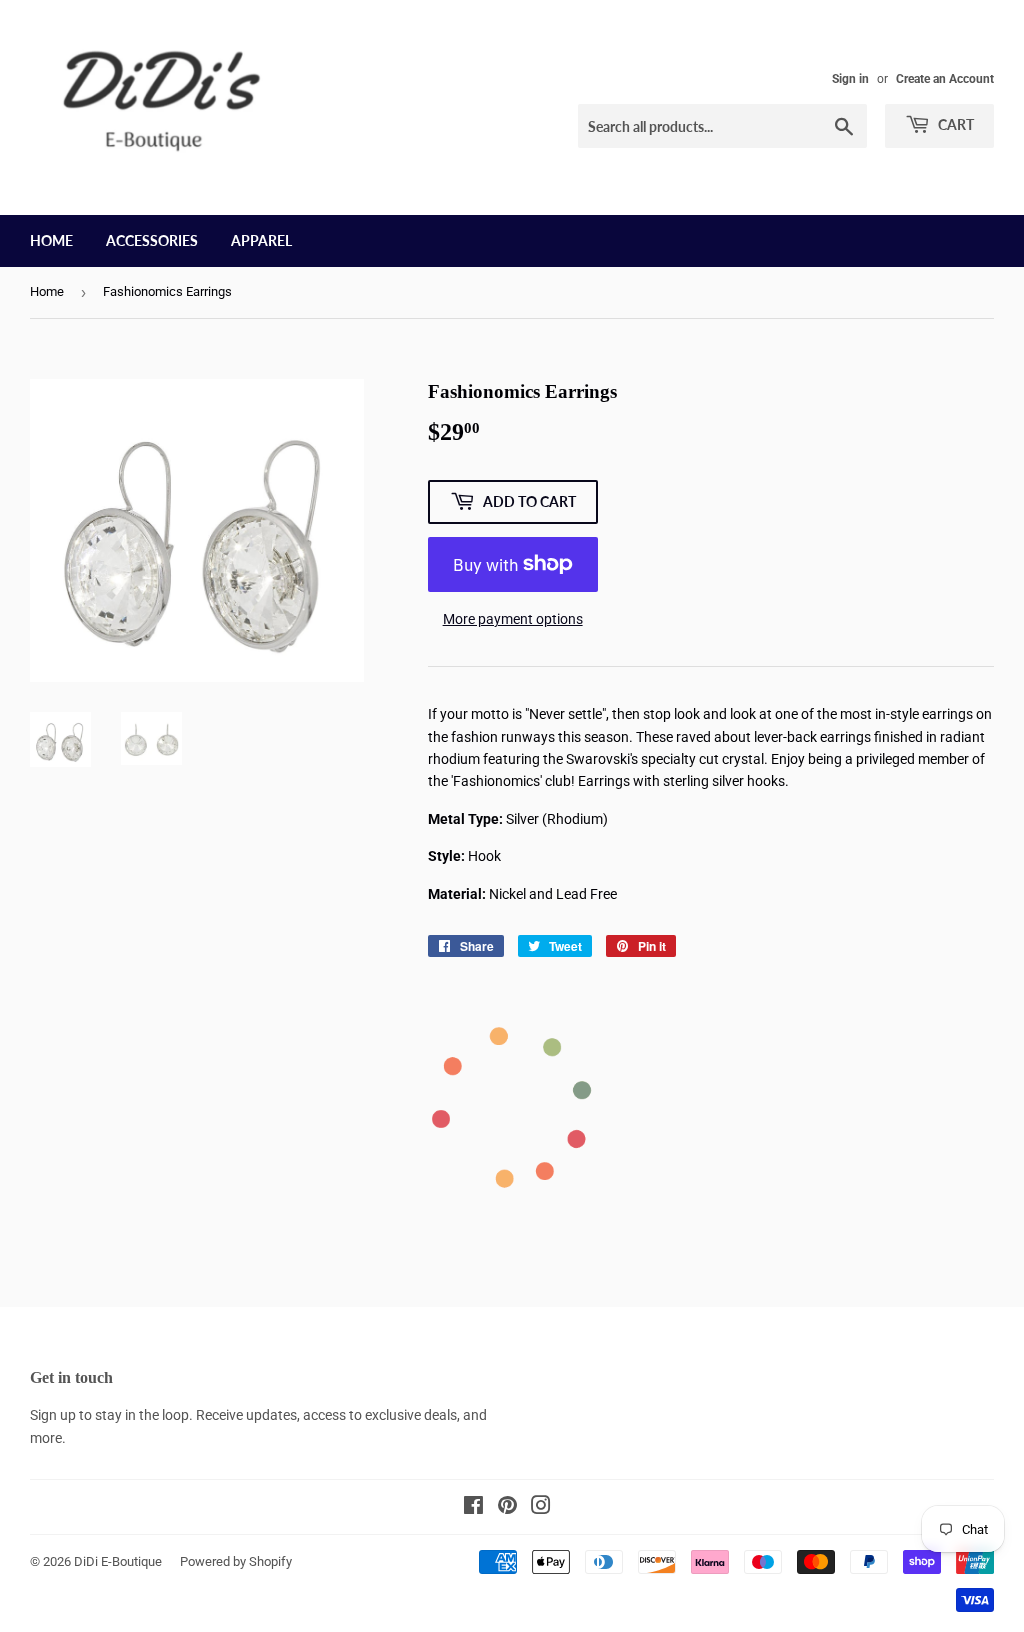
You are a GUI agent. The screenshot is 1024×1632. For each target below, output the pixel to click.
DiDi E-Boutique (118, 1561)
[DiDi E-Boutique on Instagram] (541, 1508)
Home (51, 240)
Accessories (152, 240)
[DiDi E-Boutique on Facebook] (473, 1508)
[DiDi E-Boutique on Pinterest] (507, 1508)
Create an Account (945, 79)
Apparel (261, 240)
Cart (954, 124)
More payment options (513, 619)
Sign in (850, 79)
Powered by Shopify (236, 1561)
